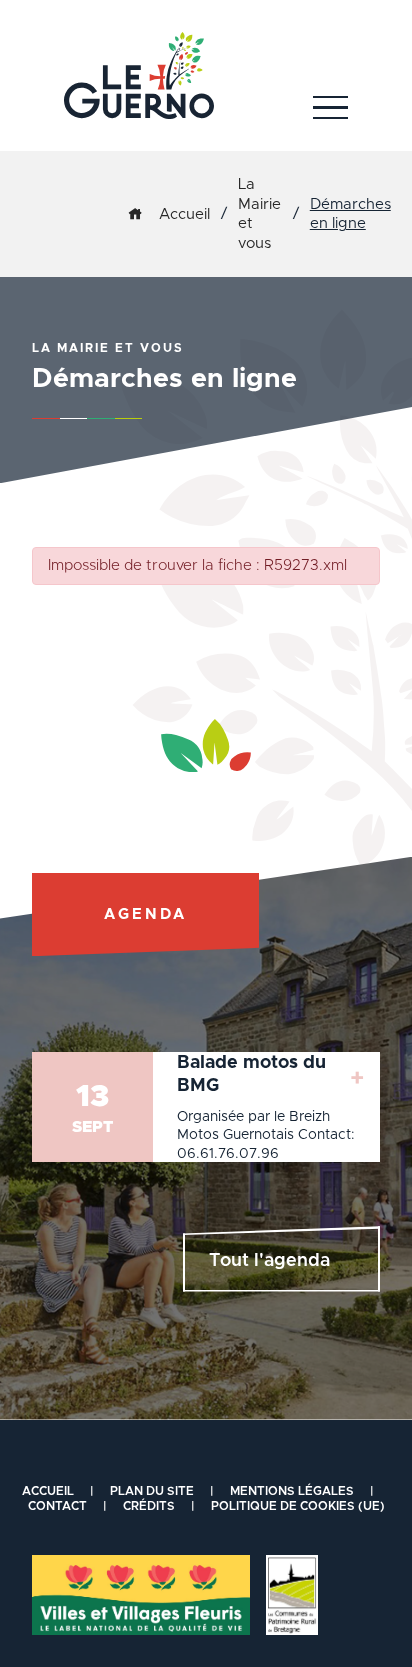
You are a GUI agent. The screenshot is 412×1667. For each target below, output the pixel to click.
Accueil (184, 214)
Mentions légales (292, 1491)
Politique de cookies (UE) (298, 1506)
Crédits (149, 1506)
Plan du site (152, 1491)
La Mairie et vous (259, 214)
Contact (57, 1506)
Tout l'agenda (269, 1261)
